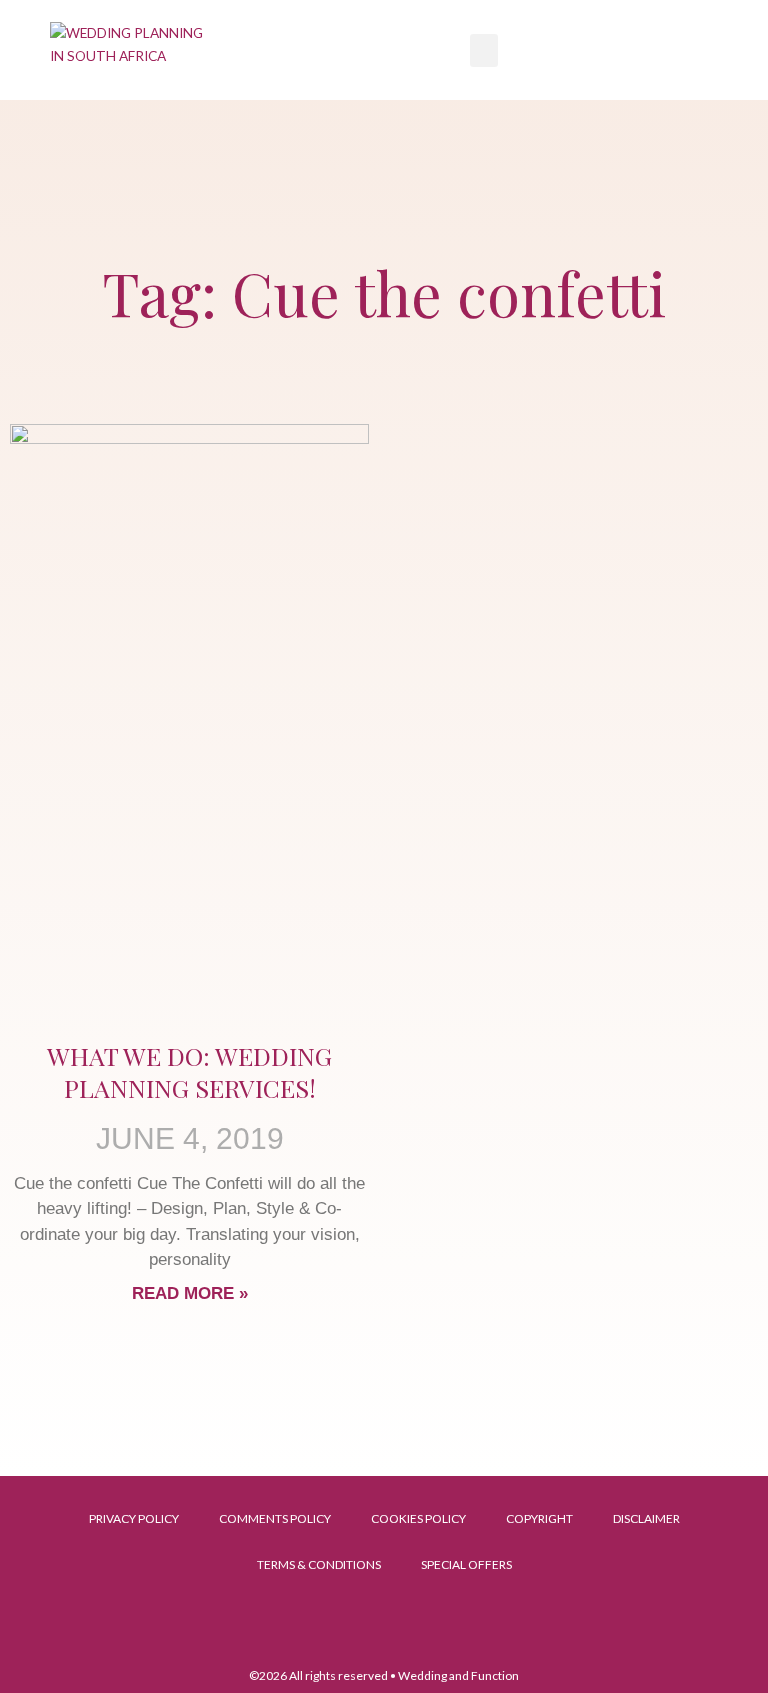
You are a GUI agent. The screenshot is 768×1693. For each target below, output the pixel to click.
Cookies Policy (418, 1518)
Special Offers (466, 1564)
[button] (484, 50)
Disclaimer (646, 1518)
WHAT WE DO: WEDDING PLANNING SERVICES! (189, 1072)
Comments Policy (275, 1518)
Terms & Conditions (319, 1564)
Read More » (190, 1293)
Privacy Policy (134, 1518)
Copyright (539, 1518)
